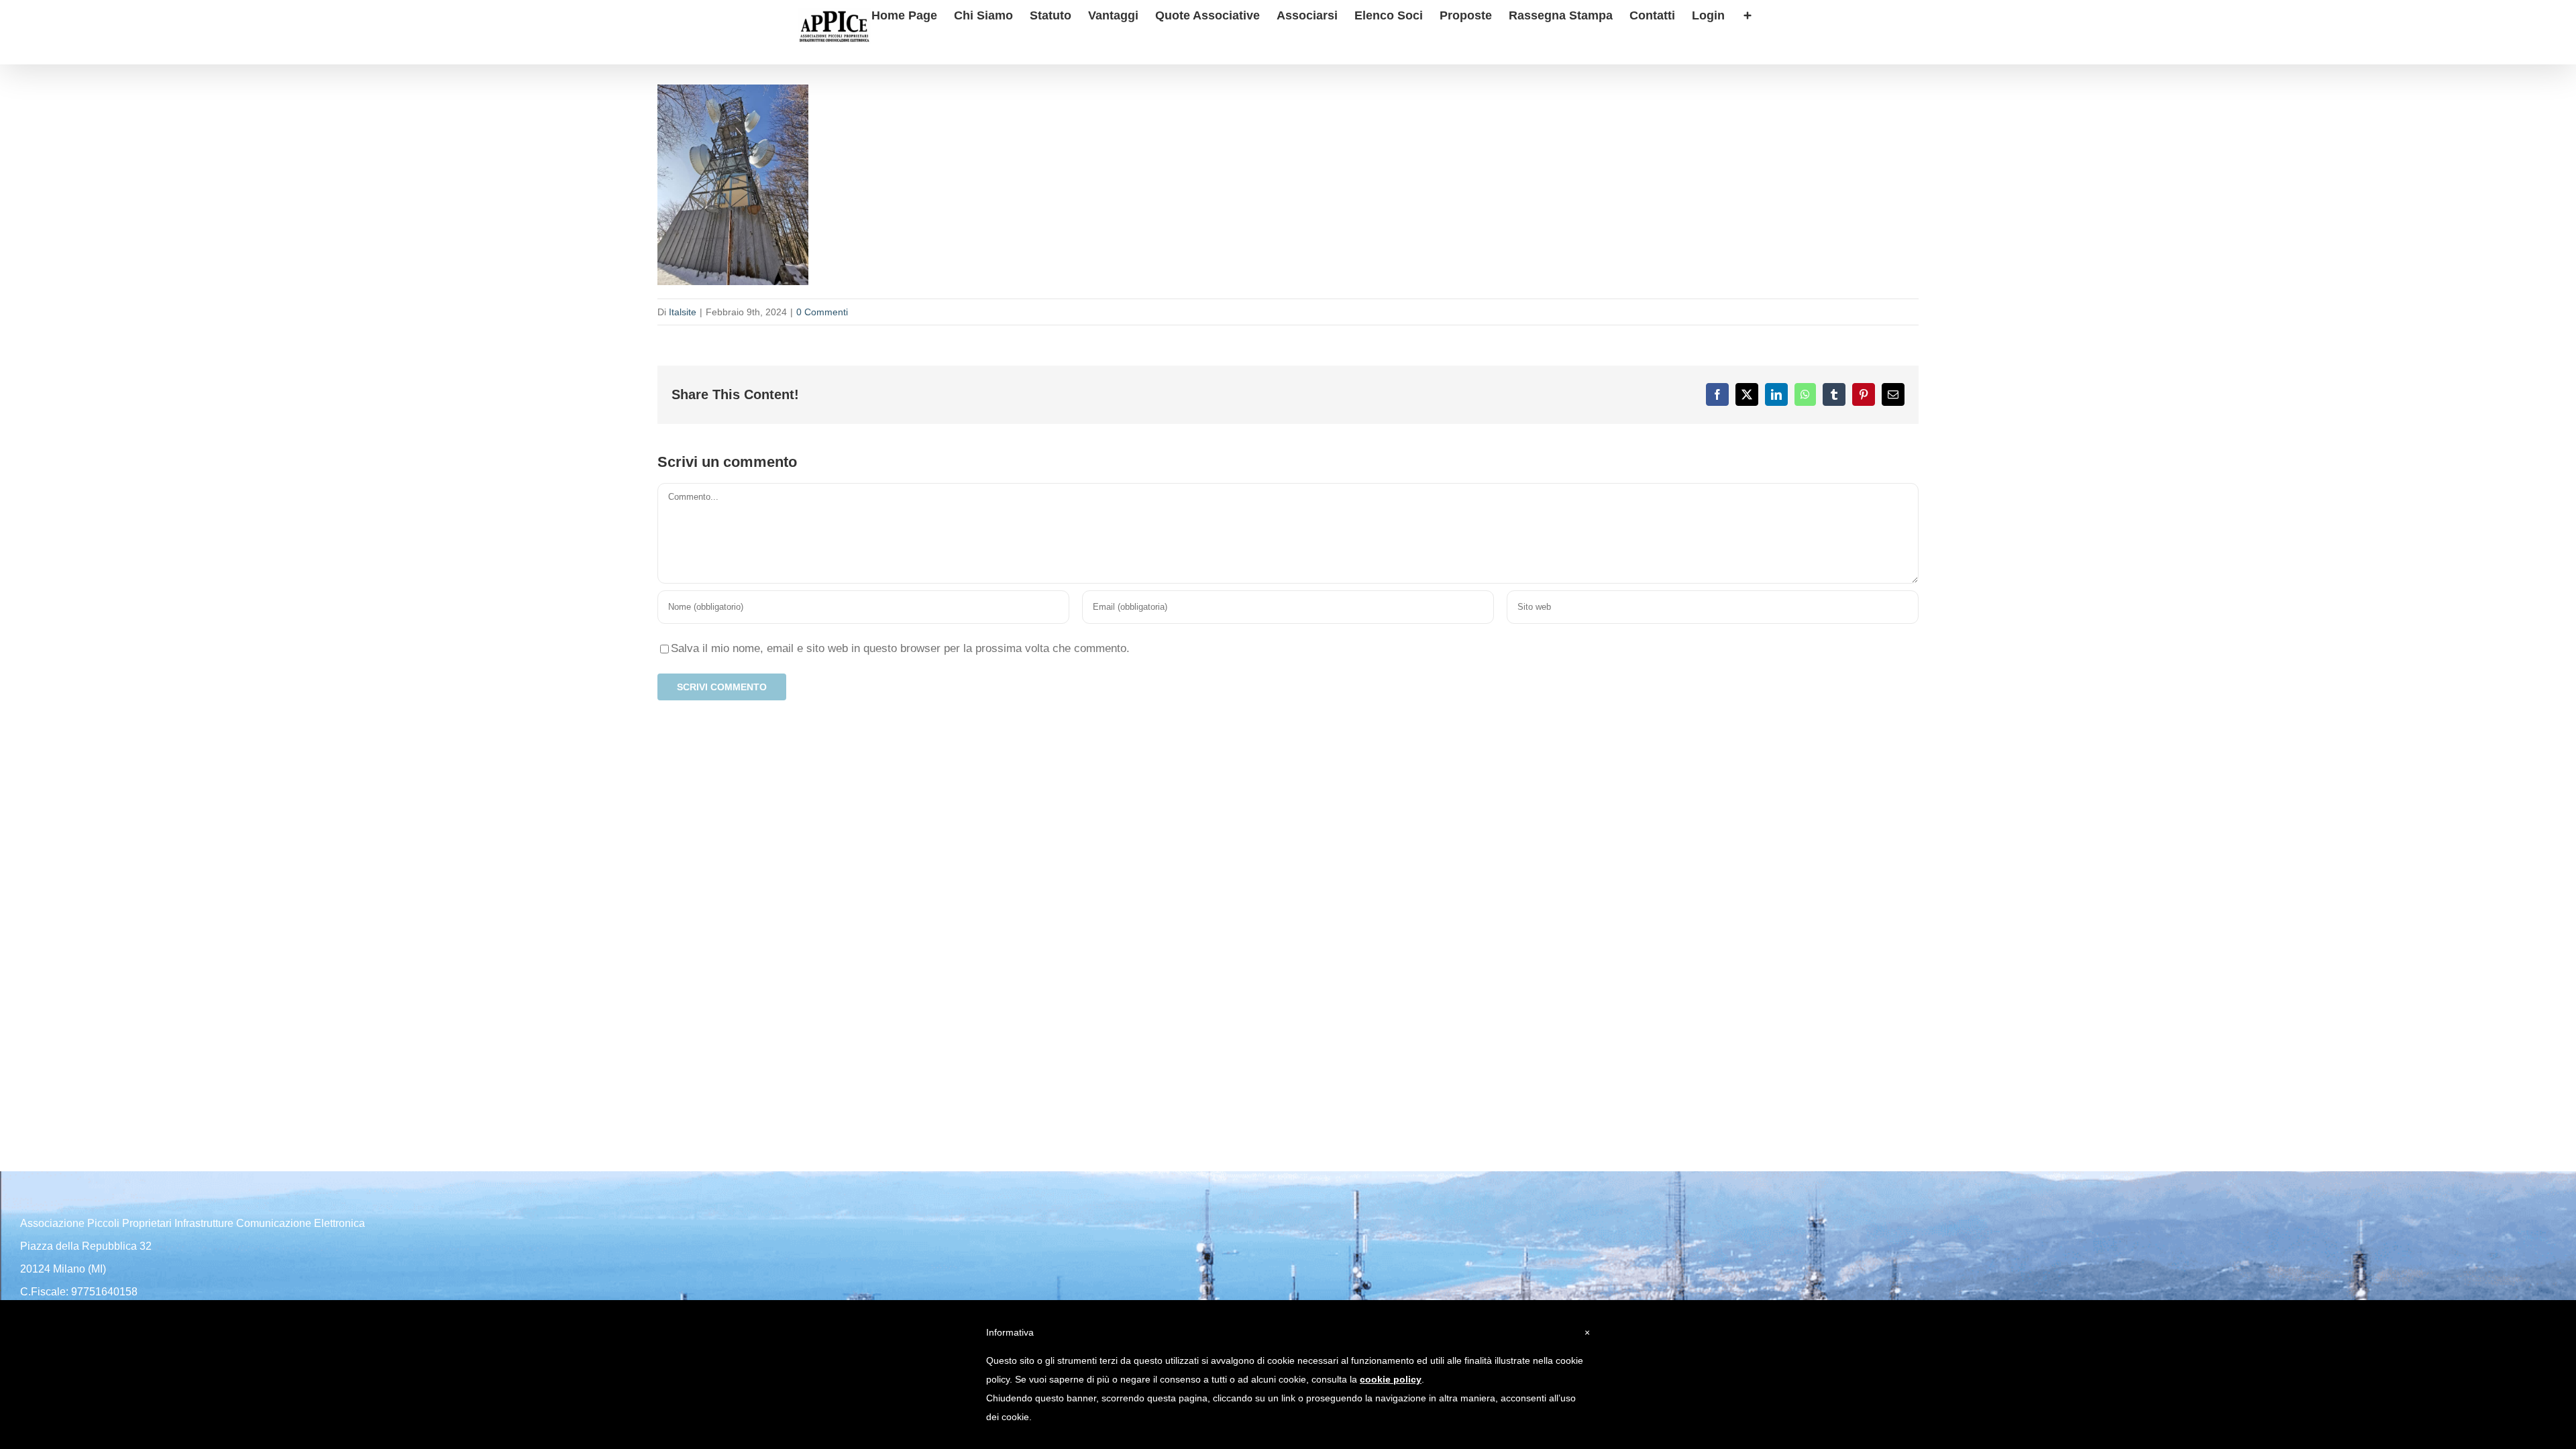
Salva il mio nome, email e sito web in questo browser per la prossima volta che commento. (900, 648)
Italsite (683, 312)
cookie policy (1391, 1379)
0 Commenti (822, 312)
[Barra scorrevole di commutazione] (1748, 14)
